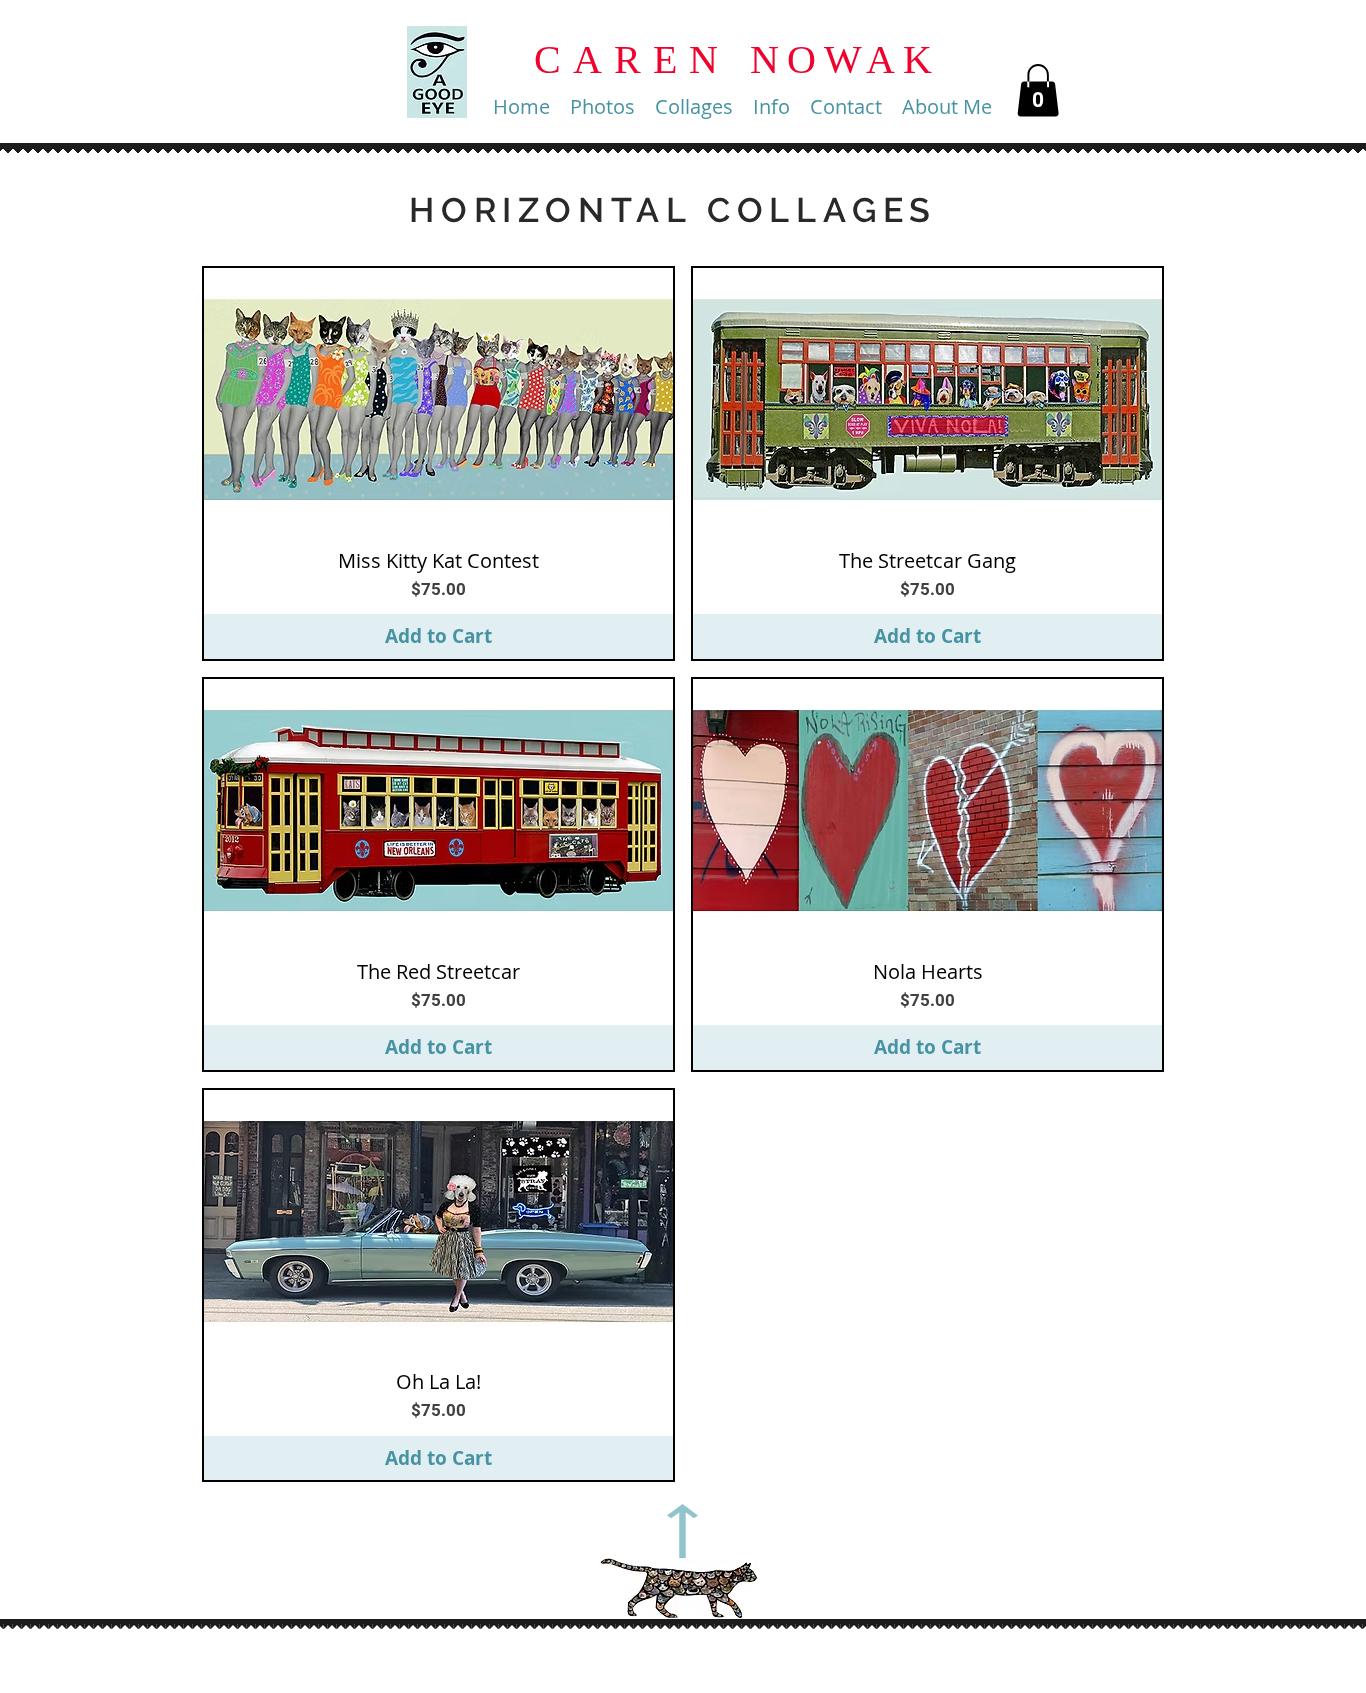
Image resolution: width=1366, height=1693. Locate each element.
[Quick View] (438, 400)
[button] (602, 107)
